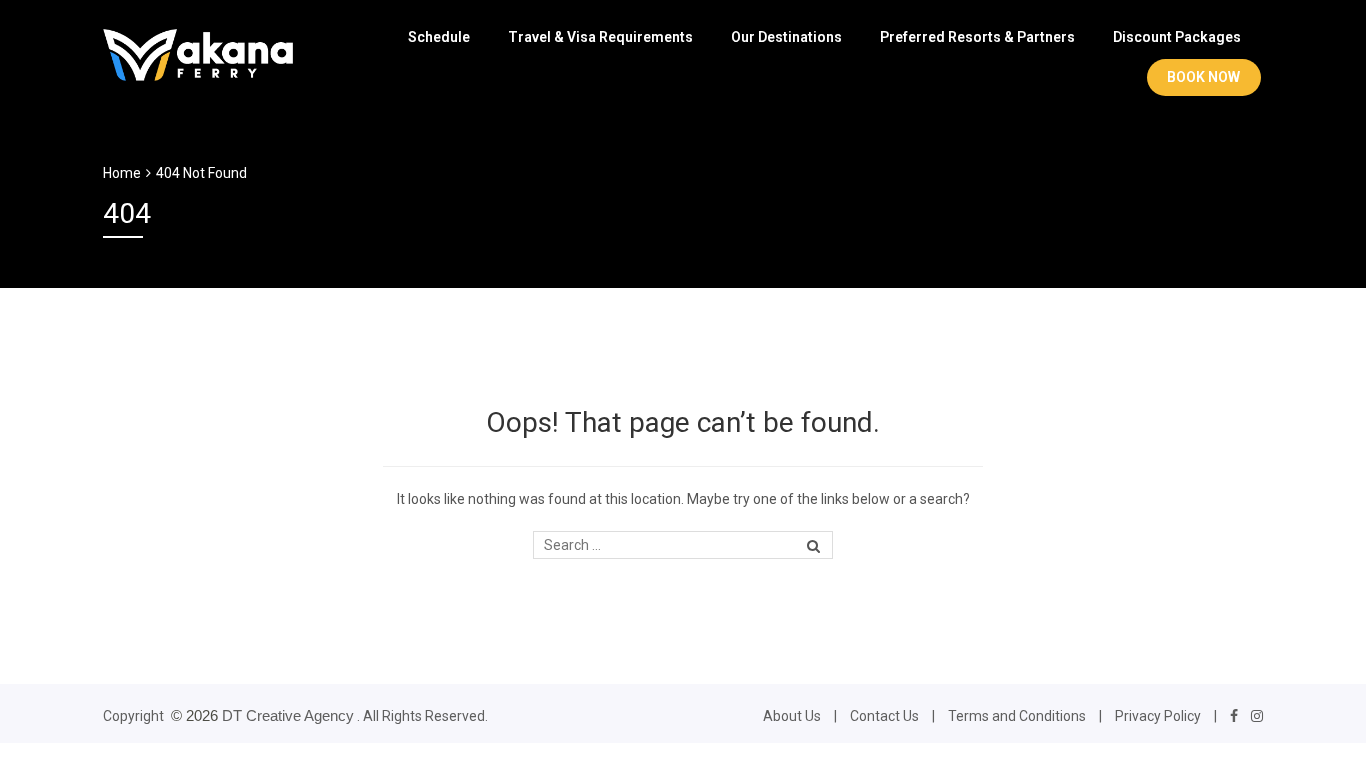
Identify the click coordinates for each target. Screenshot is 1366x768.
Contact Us (884, 716)
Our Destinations (786, 37)
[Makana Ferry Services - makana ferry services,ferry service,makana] (198, 52)
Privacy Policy (1158, 716)
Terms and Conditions (1017, 716)
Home (122, 173)
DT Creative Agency (288, 715)
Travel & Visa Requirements (600, 37)
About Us (792, 716)
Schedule (439, 37)
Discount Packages (1177, 37)
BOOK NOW (1203, 77)
